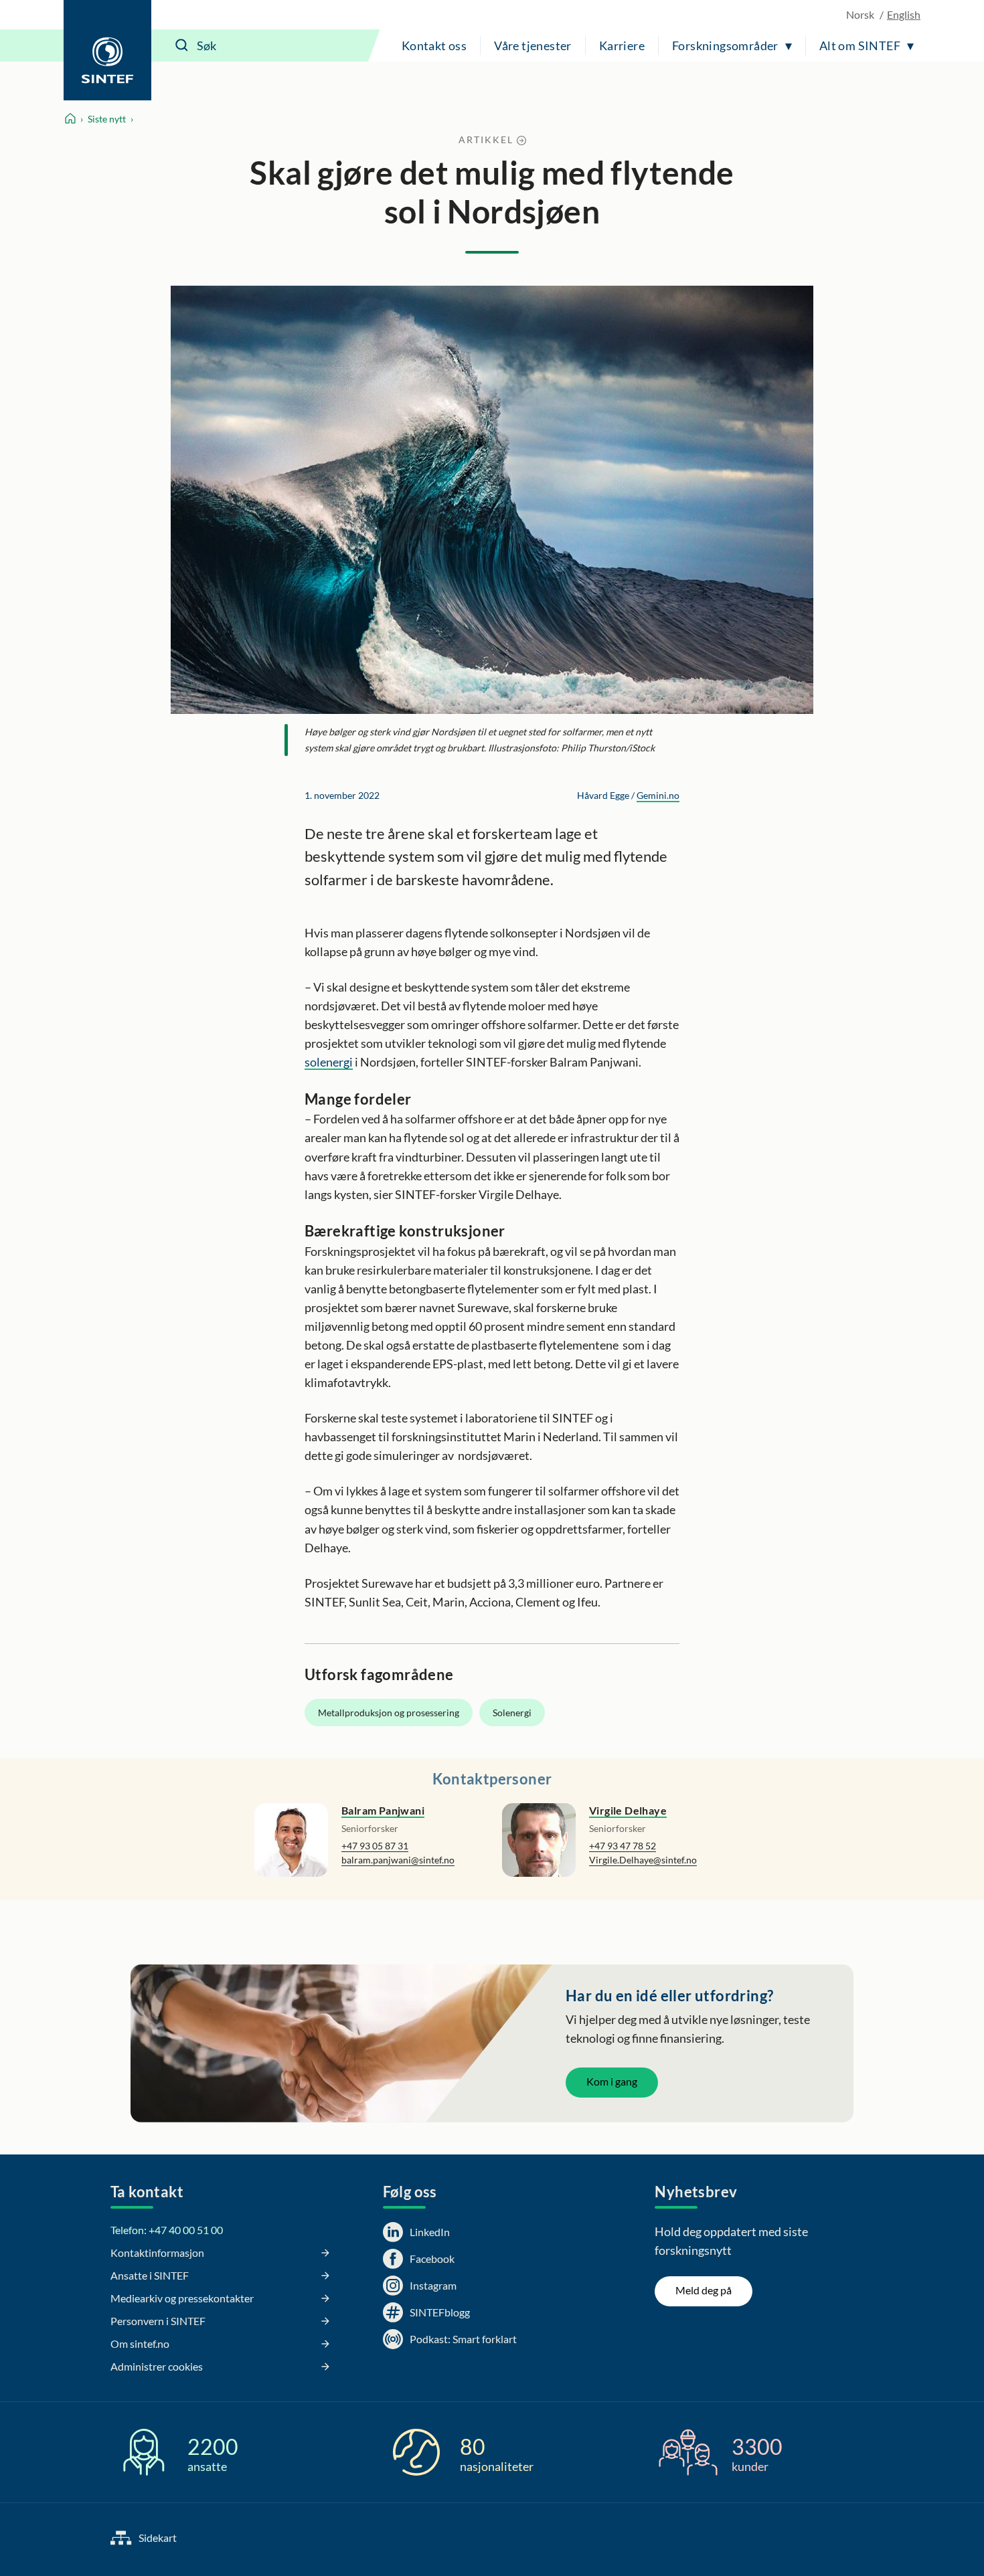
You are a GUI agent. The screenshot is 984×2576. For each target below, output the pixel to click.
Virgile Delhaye (628, 1810)
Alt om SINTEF (860, 45)
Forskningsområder (725, 45)
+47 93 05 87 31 (375, 1846)
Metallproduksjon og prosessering (389, 1713)
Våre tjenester (533, 45)
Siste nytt (107, 119)
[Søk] (182, 45)
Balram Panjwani (383, 1810)
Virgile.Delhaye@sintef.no (643, 1860)
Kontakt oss (434, 45)
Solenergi (512, 1713)
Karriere (622, 45)
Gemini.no (658, 795)
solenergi (329, 1062)
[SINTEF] (107, 50)
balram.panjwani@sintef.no (398, 1860)
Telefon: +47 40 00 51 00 (167, 2230)
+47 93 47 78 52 (623, 1846)
